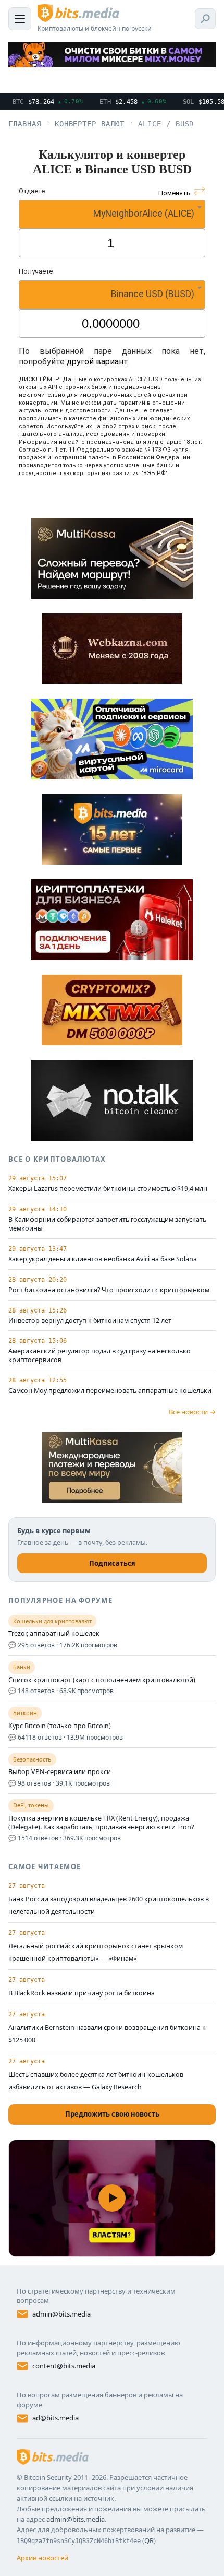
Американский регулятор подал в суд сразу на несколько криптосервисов (99, 1356)
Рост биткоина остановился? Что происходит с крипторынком (109, 1290)
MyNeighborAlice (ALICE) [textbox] (144, 214)
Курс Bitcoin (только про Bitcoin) (60, 1726)
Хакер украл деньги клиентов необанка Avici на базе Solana (103, 1259)
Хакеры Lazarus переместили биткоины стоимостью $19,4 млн (108, 1189)
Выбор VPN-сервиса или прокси (60, 1772)
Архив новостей (42, 2558)
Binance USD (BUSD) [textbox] (153, 294)
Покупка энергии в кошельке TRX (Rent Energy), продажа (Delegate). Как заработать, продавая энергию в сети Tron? (101, 1823)
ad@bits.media (55, 2418)
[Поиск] (205, 19)
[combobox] (112, 214)
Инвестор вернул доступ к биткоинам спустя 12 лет (90, 1321)
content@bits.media (64, 2366)
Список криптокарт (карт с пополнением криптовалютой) (102, 1680)
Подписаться (112, 1563)
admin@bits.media (61, 2314)
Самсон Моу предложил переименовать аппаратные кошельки (110, 1391)
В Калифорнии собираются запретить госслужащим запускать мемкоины (107, 1224)
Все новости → (192, 1412)
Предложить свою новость (112, 2114)
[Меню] (20, 19)
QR (149, 2540)
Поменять (175, 193)
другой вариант (97, 362)
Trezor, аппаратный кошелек (54, 1634)
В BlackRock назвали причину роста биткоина (82, 1993)
